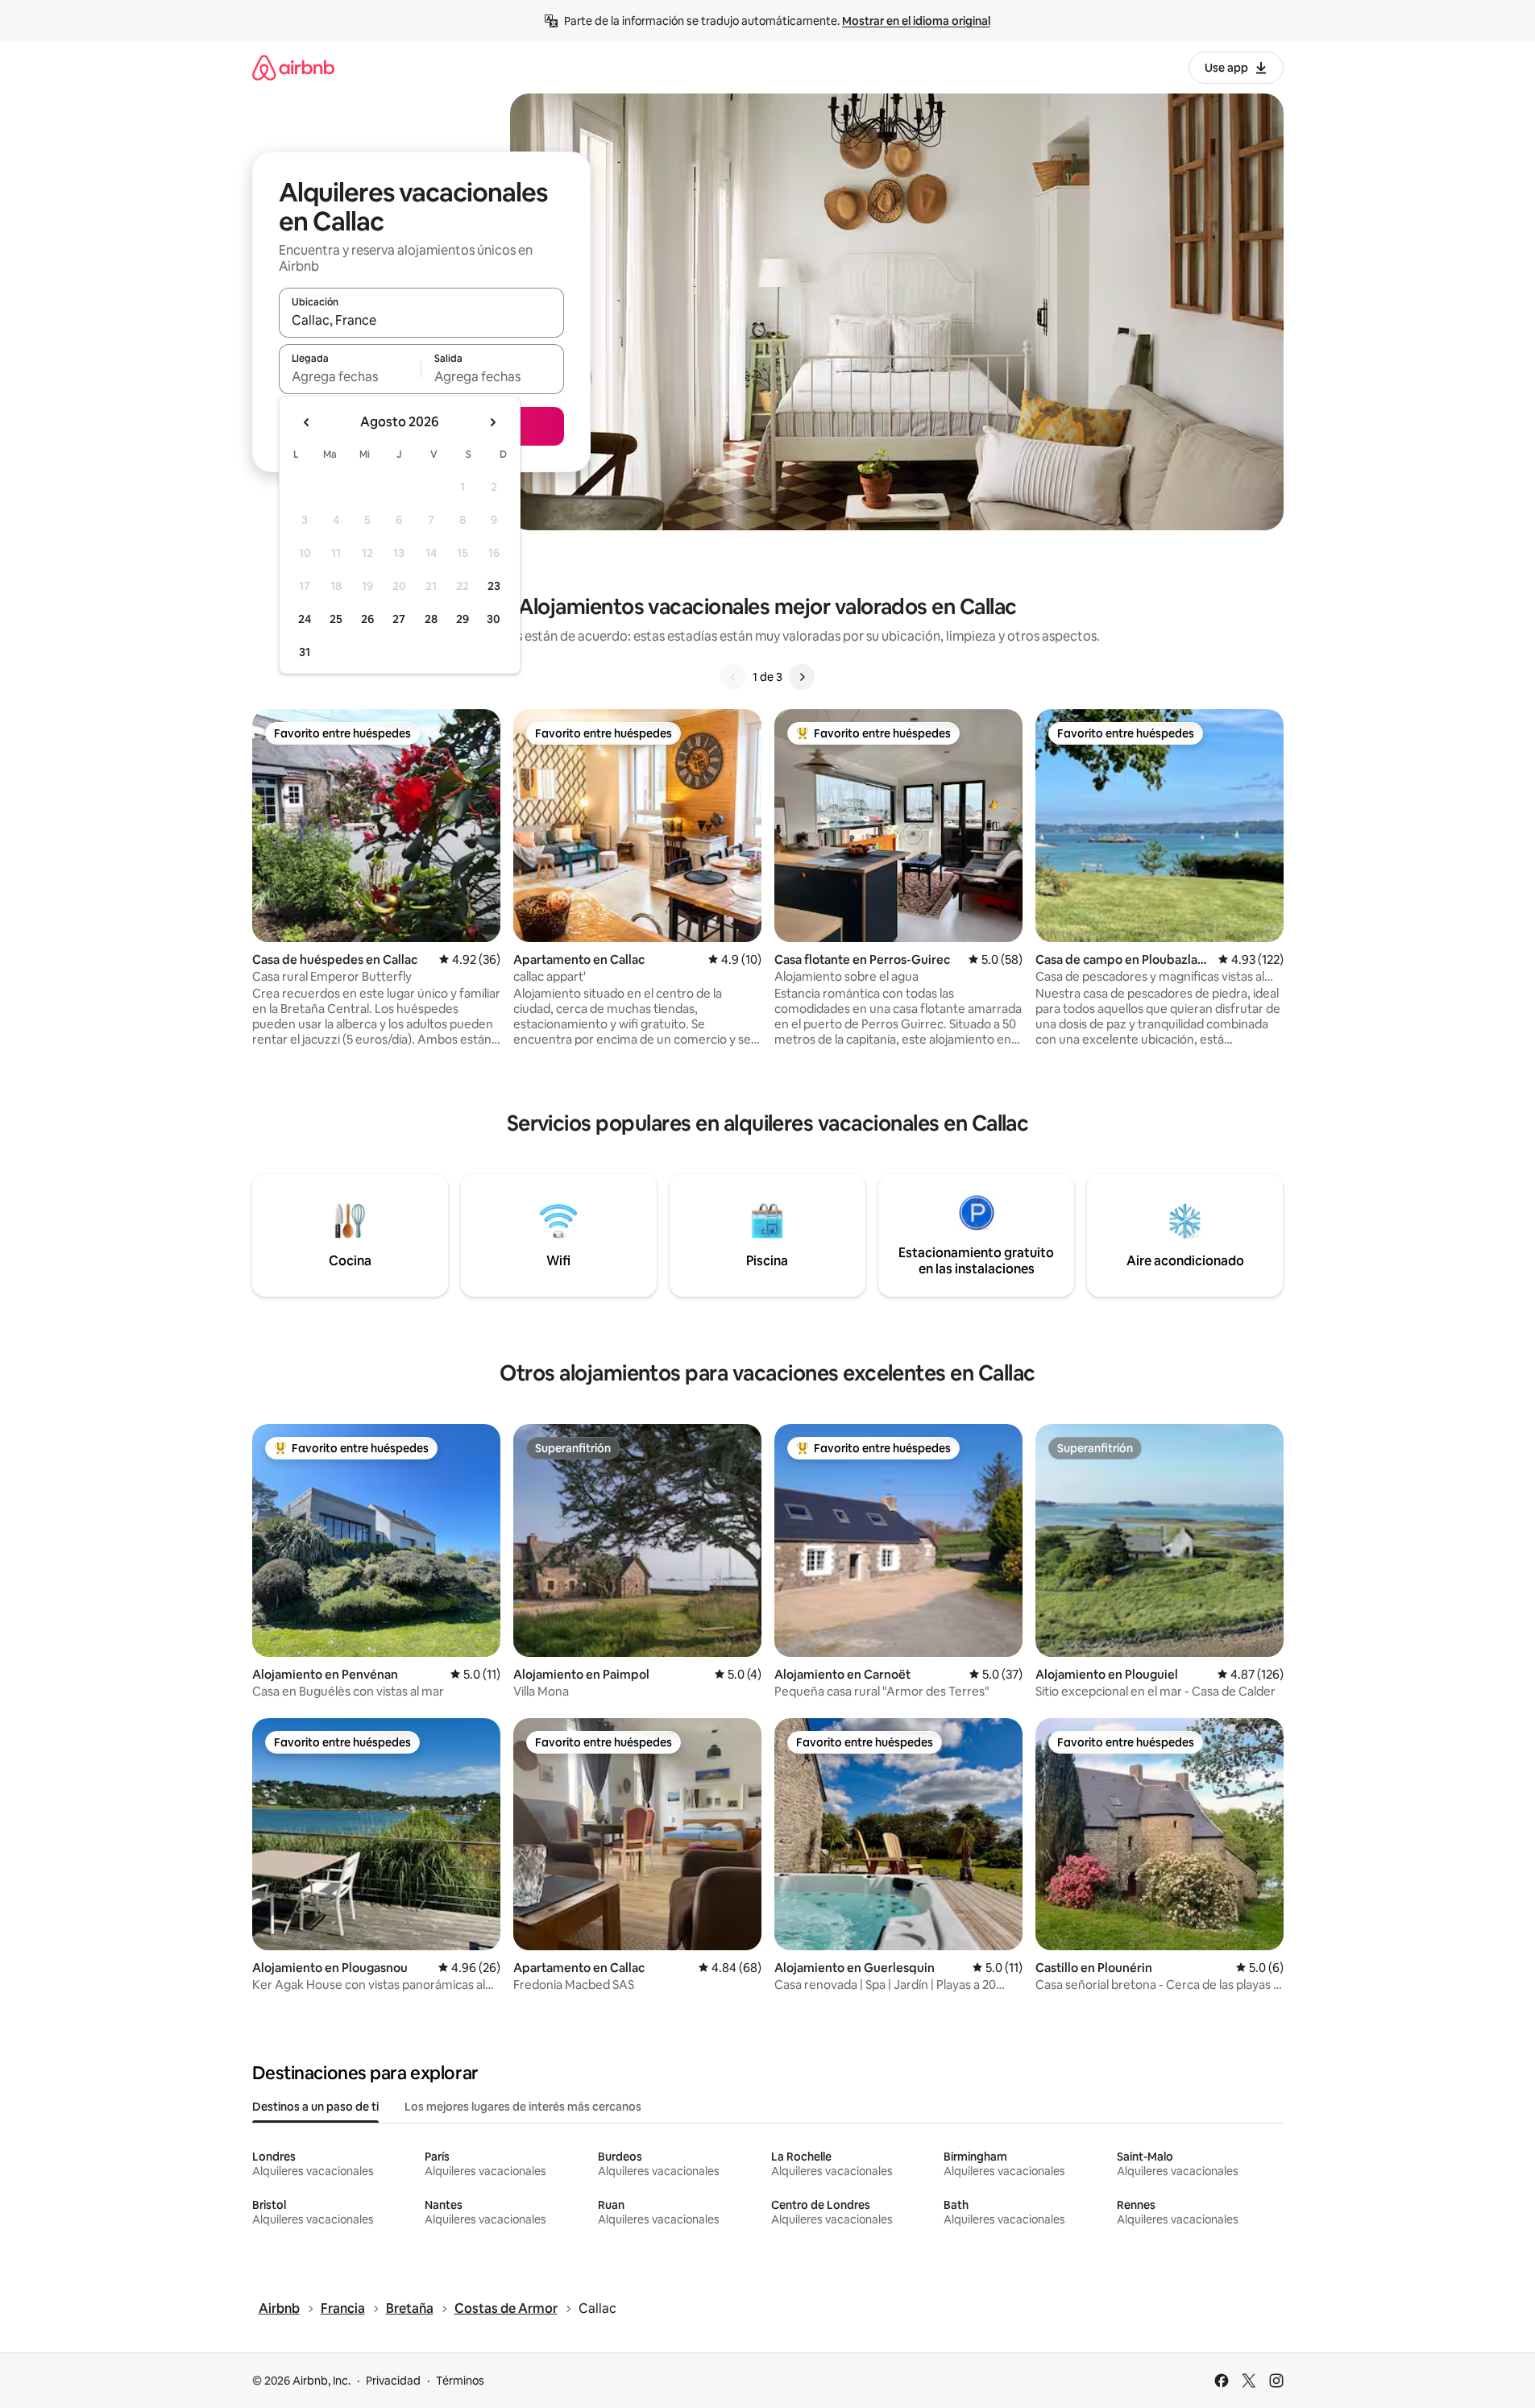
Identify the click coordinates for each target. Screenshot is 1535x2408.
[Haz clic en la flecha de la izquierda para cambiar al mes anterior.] (307, 422)
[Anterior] (733, 677)
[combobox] (421, 320)
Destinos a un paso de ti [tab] (315, 2107)
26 (367, 619)
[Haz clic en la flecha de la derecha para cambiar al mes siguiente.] (492, 422)
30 (494, 619)
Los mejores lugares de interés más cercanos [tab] (523, 2107)
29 (463, 619)
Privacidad (393, 2381)
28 (431, 619)
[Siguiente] (802, 677)
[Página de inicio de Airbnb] (293, 67)
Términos (460, 2381)
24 (305, 619)
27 (399, 619)
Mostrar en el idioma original (916, 21)
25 (336, 619)
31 (305, 652)
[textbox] (350, 376)
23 (494, 586)
